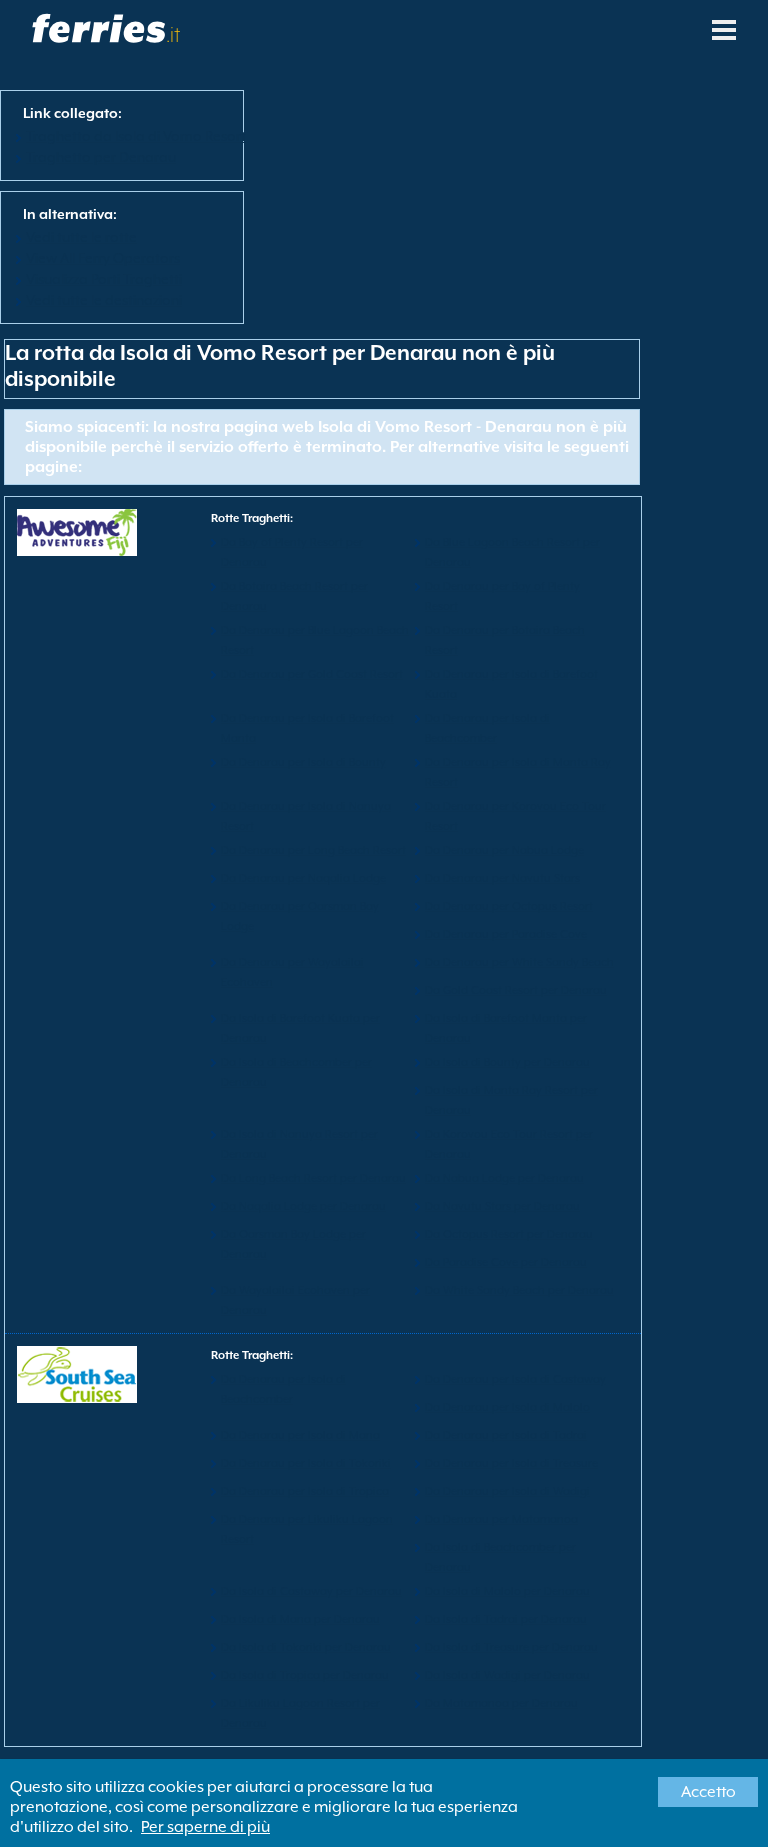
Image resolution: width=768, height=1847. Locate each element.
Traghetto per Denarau (101, 157)
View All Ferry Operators (103, 258)
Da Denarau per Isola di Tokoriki (306, 1463)
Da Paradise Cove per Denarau (506, 1262)
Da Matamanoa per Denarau (501, 1703)
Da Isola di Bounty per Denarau (507, 1062)
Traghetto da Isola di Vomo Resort (136, 136)
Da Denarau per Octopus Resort (509, 906)
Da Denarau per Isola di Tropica (305, 1491)
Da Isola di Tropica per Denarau (305, 1675)
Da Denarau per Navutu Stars (502, 878)
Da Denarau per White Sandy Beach (519, 962)
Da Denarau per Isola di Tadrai (506, 1435)
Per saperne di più (205, 1827)
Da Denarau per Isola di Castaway (515, 1379)
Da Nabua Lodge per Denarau (504, 1178)
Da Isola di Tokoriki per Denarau (306, 1647)
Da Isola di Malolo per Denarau (507, 1591)
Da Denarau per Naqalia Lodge (303, 878)
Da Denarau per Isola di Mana (300, 1435)
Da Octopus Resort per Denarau (509, 1234)
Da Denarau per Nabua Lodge (504, 850)
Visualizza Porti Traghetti (104, 279)
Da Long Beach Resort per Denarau (313, 1178)
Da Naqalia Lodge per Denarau (303, 1206)
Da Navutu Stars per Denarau (502, 1206)
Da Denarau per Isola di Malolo (507, 1407)
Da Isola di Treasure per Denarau (511, 1647)
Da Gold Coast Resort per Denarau (516, 990)
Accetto (708, 1792)
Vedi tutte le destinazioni (104, 300)
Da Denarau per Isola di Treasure (511, 1463)
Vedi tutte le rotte (81, 237)
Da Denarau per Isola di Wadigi (507, 1491)
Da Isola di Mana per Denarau (300, 1619)
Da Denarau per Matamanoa (501, 1519)
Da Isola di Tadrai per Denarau (506, 1619)
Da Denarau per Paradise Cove (506, 934)
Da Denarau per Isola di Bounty (303, 762)
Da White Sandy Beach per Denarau (519, 1290)
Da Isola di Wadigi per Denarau (507, 1675)
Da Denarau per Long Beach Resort (313, 850)
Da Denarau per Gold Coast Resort (312, 674)
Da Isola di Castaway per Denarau (311, 1591)
